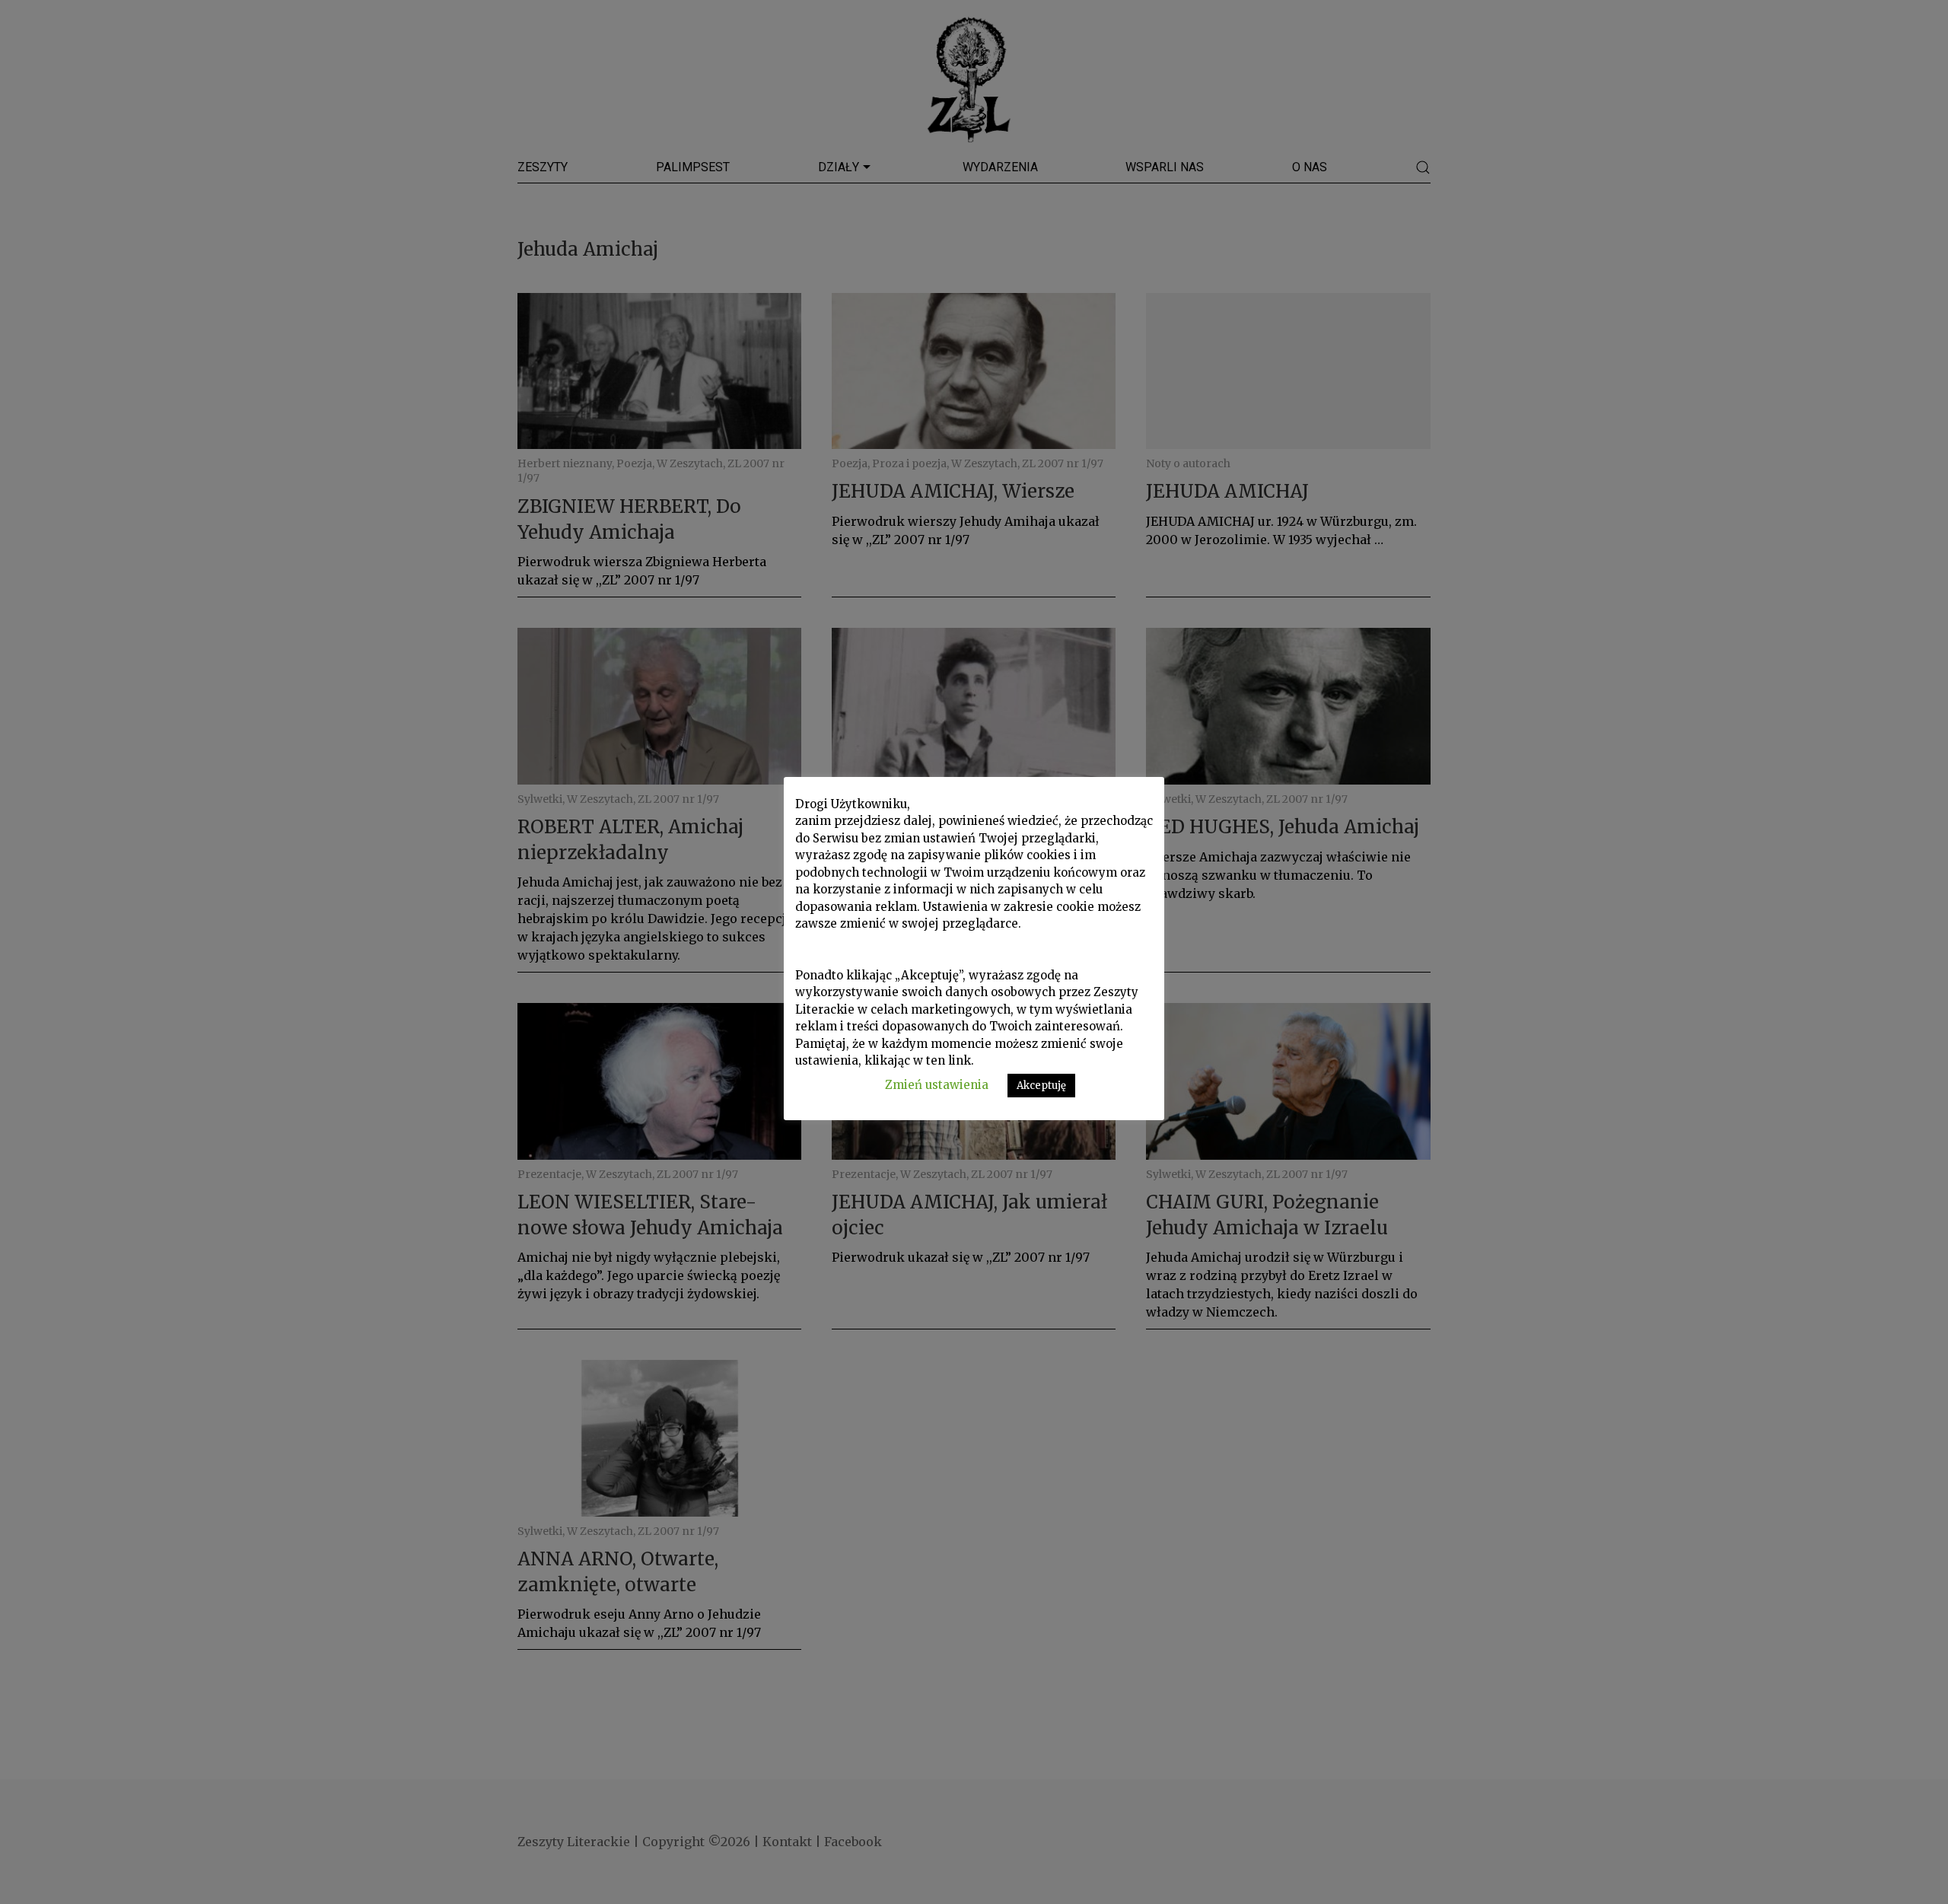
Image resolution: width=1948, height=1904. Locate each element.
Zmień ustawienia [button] (937, 1085)
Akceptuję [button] (1041, 1086)
